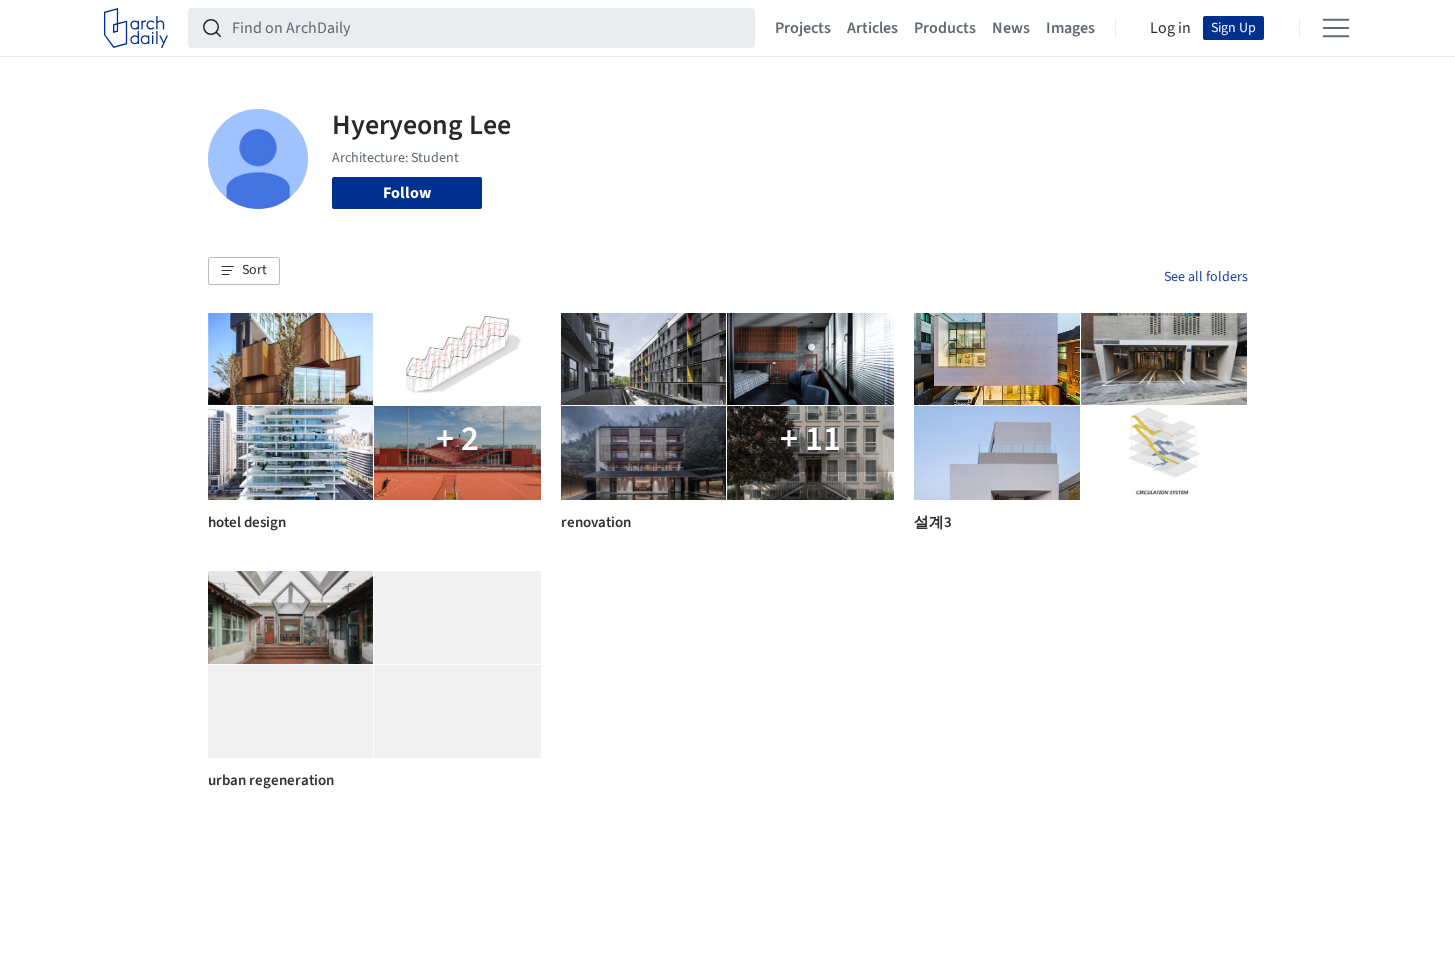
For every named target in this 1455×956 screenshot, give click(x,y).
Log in (1170, 28)
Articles (872, 28)
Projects (803, 28)
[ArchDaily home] (136, 28)
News (1011, 28)
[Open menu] (1336, 28)
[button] (244, 271)
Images (1070, 28)
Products (945, 28)
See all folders (1206, 277)
